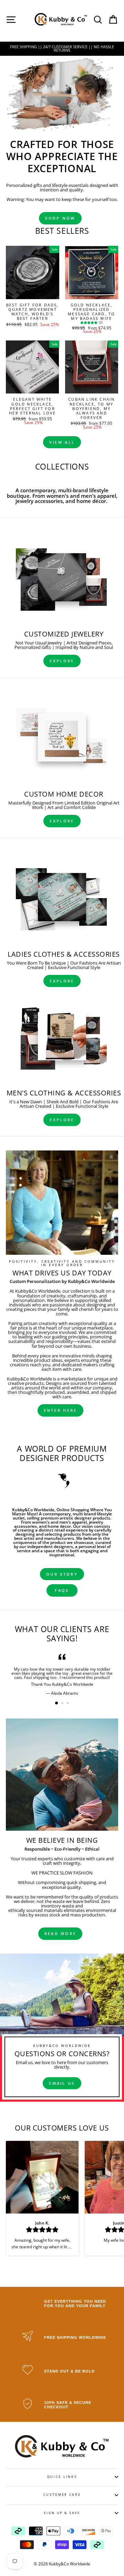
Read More (60, 1933)
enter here (60, 1410)
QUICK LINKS (62, 2477)
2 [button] (63, 1704)
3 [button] (69, 1704)
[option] (62, 49)
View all (62, 442)
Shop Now (60, 218)
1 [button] (57, 1703)
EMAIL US (62, 2083)
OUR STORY (62, 1574)
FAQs (62, 1590)
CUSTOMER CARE (62, 2495)
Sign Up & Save (62, 2513)
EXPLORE (62, 661)
